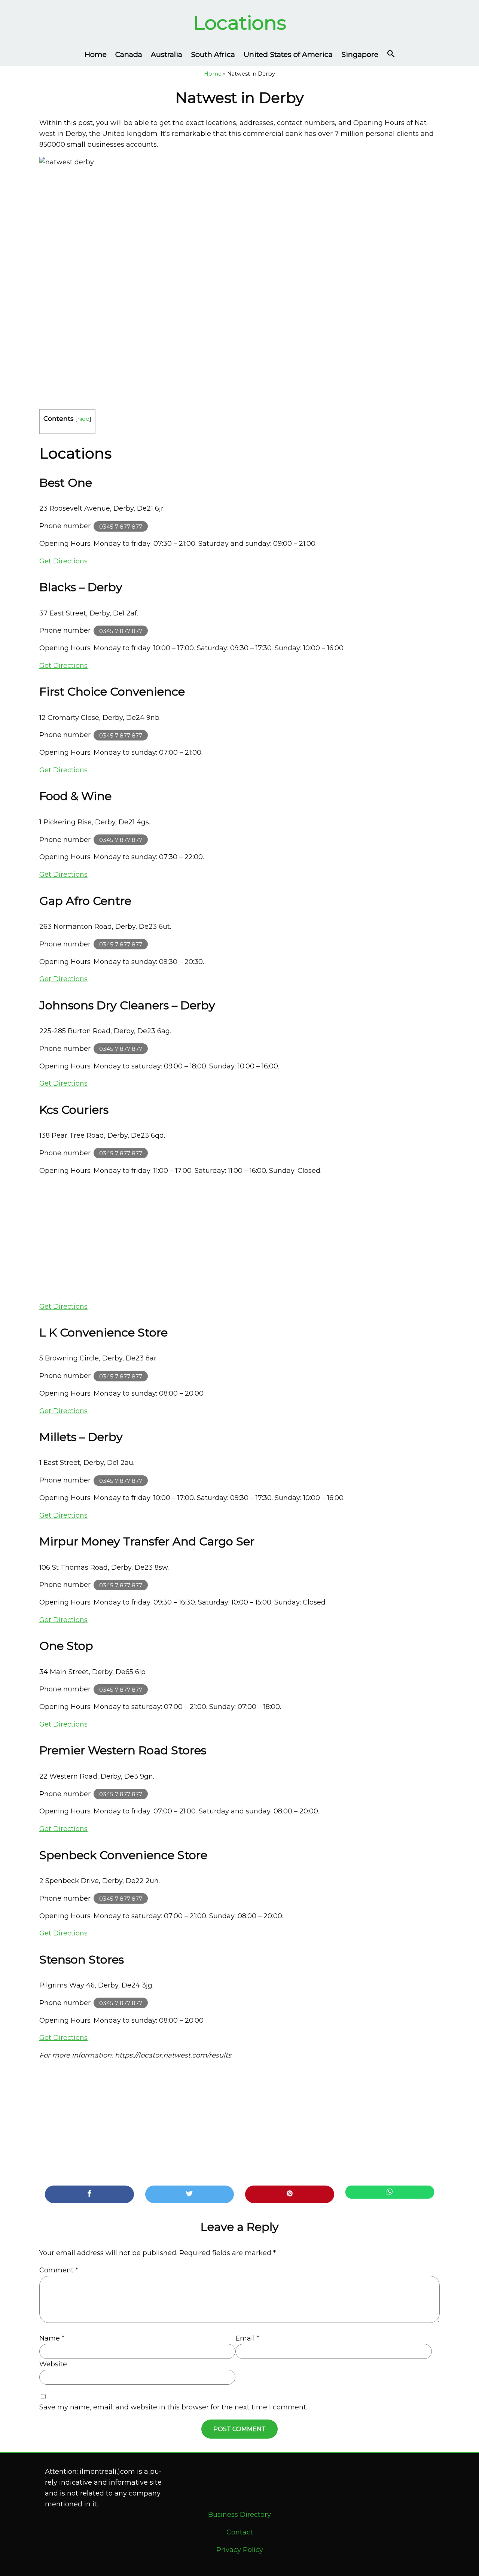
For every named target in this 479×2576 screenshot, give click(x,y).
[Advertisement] (239, 1239)
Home (96, 54)
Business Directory (239, 2515)
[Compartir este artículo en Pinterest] (290, 2194)
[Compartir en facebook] (89, 2194)
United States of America (288, 54)
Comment (59, 2270)
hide (83, 419)
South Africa (213, 54)
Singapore (360, 54)
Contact (240, 2532)
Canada (129, 54)
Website (53, 2364)
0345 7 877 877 (121, 526)
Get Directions (63, 561)
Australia (167, 54)
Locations (240, 23)
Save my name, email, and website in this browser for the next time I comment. (173, 2407)
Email (247, 2338)
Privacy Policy (240, 2550)
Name (52, 2338)
